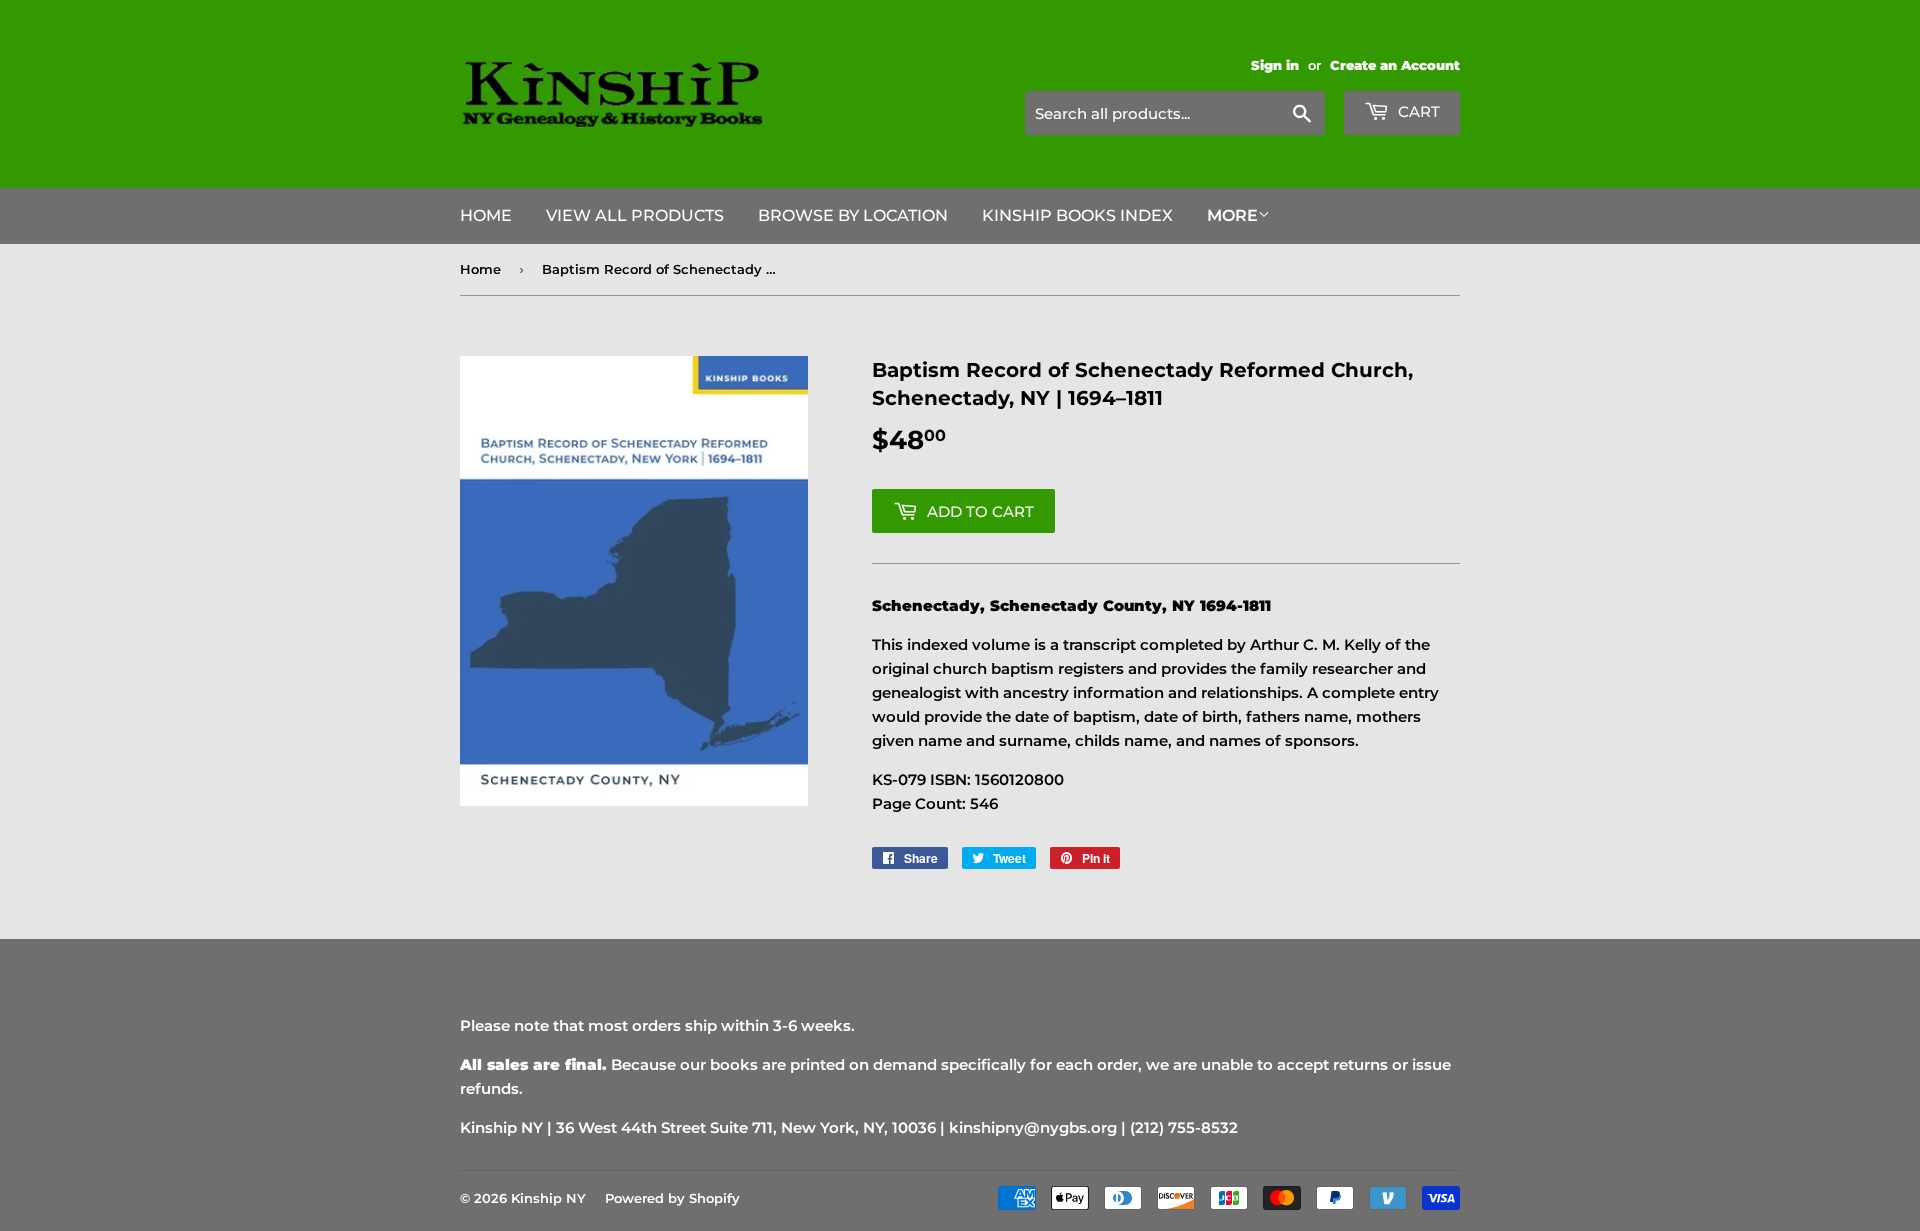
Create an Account (1395, 65)
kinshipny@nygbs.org (1033, 1127)
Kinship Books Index (1077, 215)
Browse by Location (853, 215)
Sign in (1275, 65)
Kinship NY (548, 1198)
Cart (1417, 111)
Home (486, 215)
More (1232, 215)
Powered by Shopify (672, 1198)
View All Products (635, 215)
